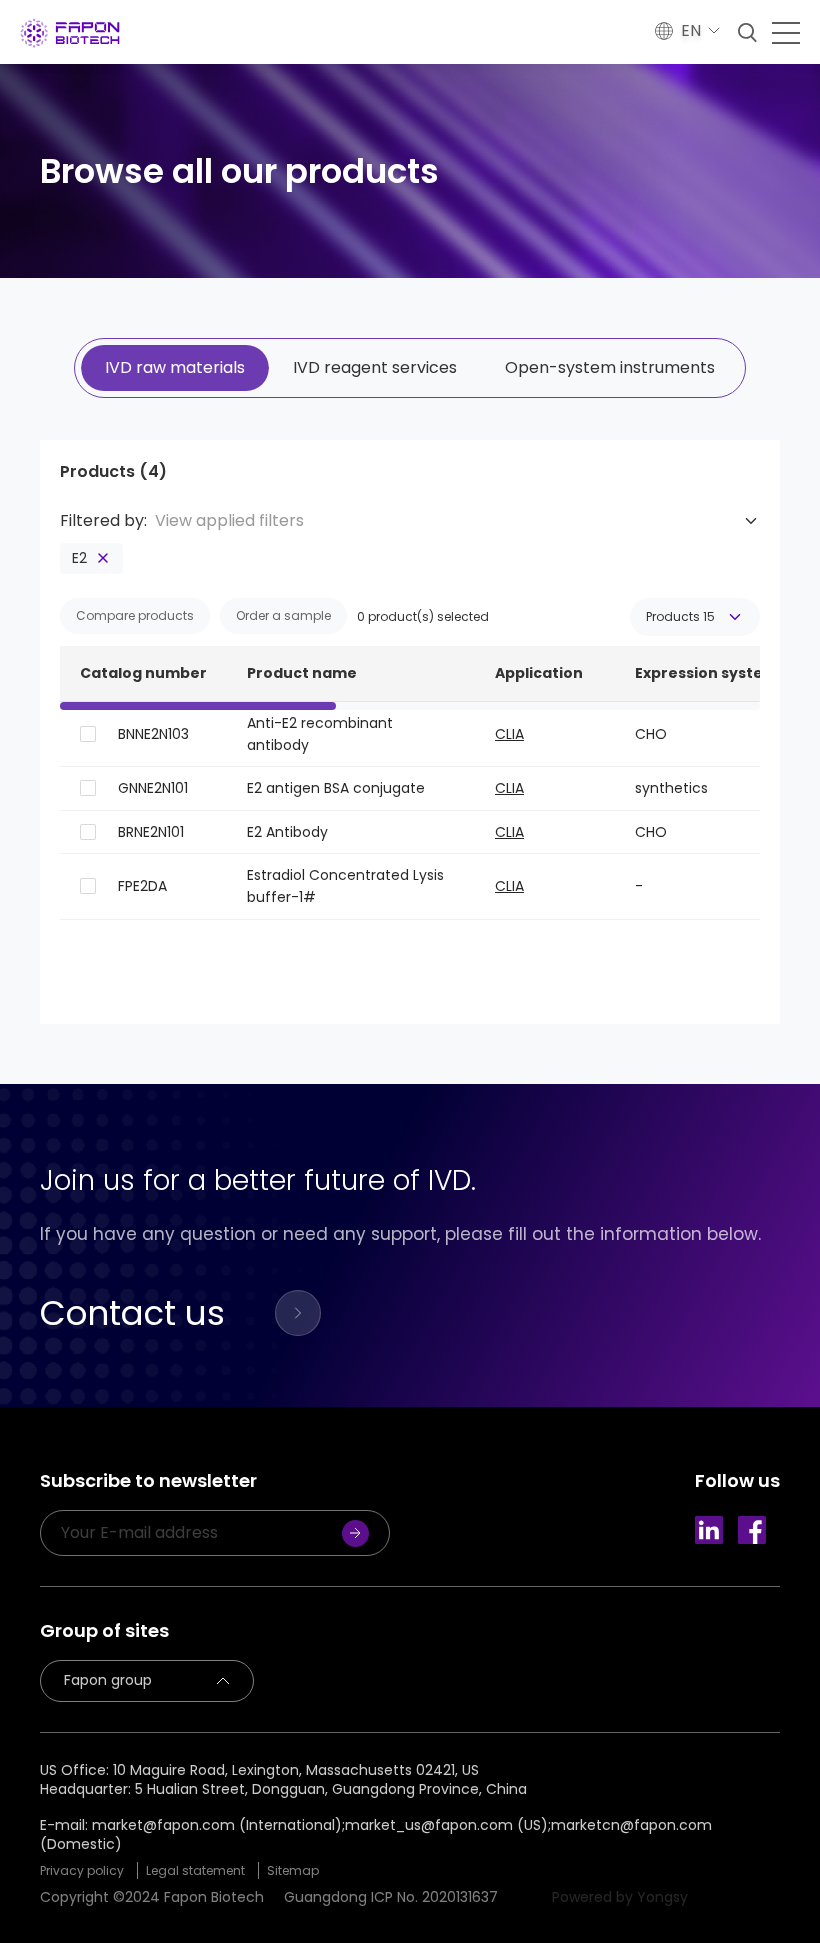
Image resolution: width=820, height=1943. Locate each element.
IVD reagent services (375, 367)
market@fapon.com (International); (218, 1825)
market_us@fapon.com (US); (448, 1825)
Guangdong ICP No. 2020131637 (391, 1897)
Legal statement (195, 1870)
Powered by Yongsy (620, 1897)
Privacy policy (82, 1870)
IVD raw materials (175, 367)
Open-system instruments (610, 367)
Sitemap (293, 1870)
